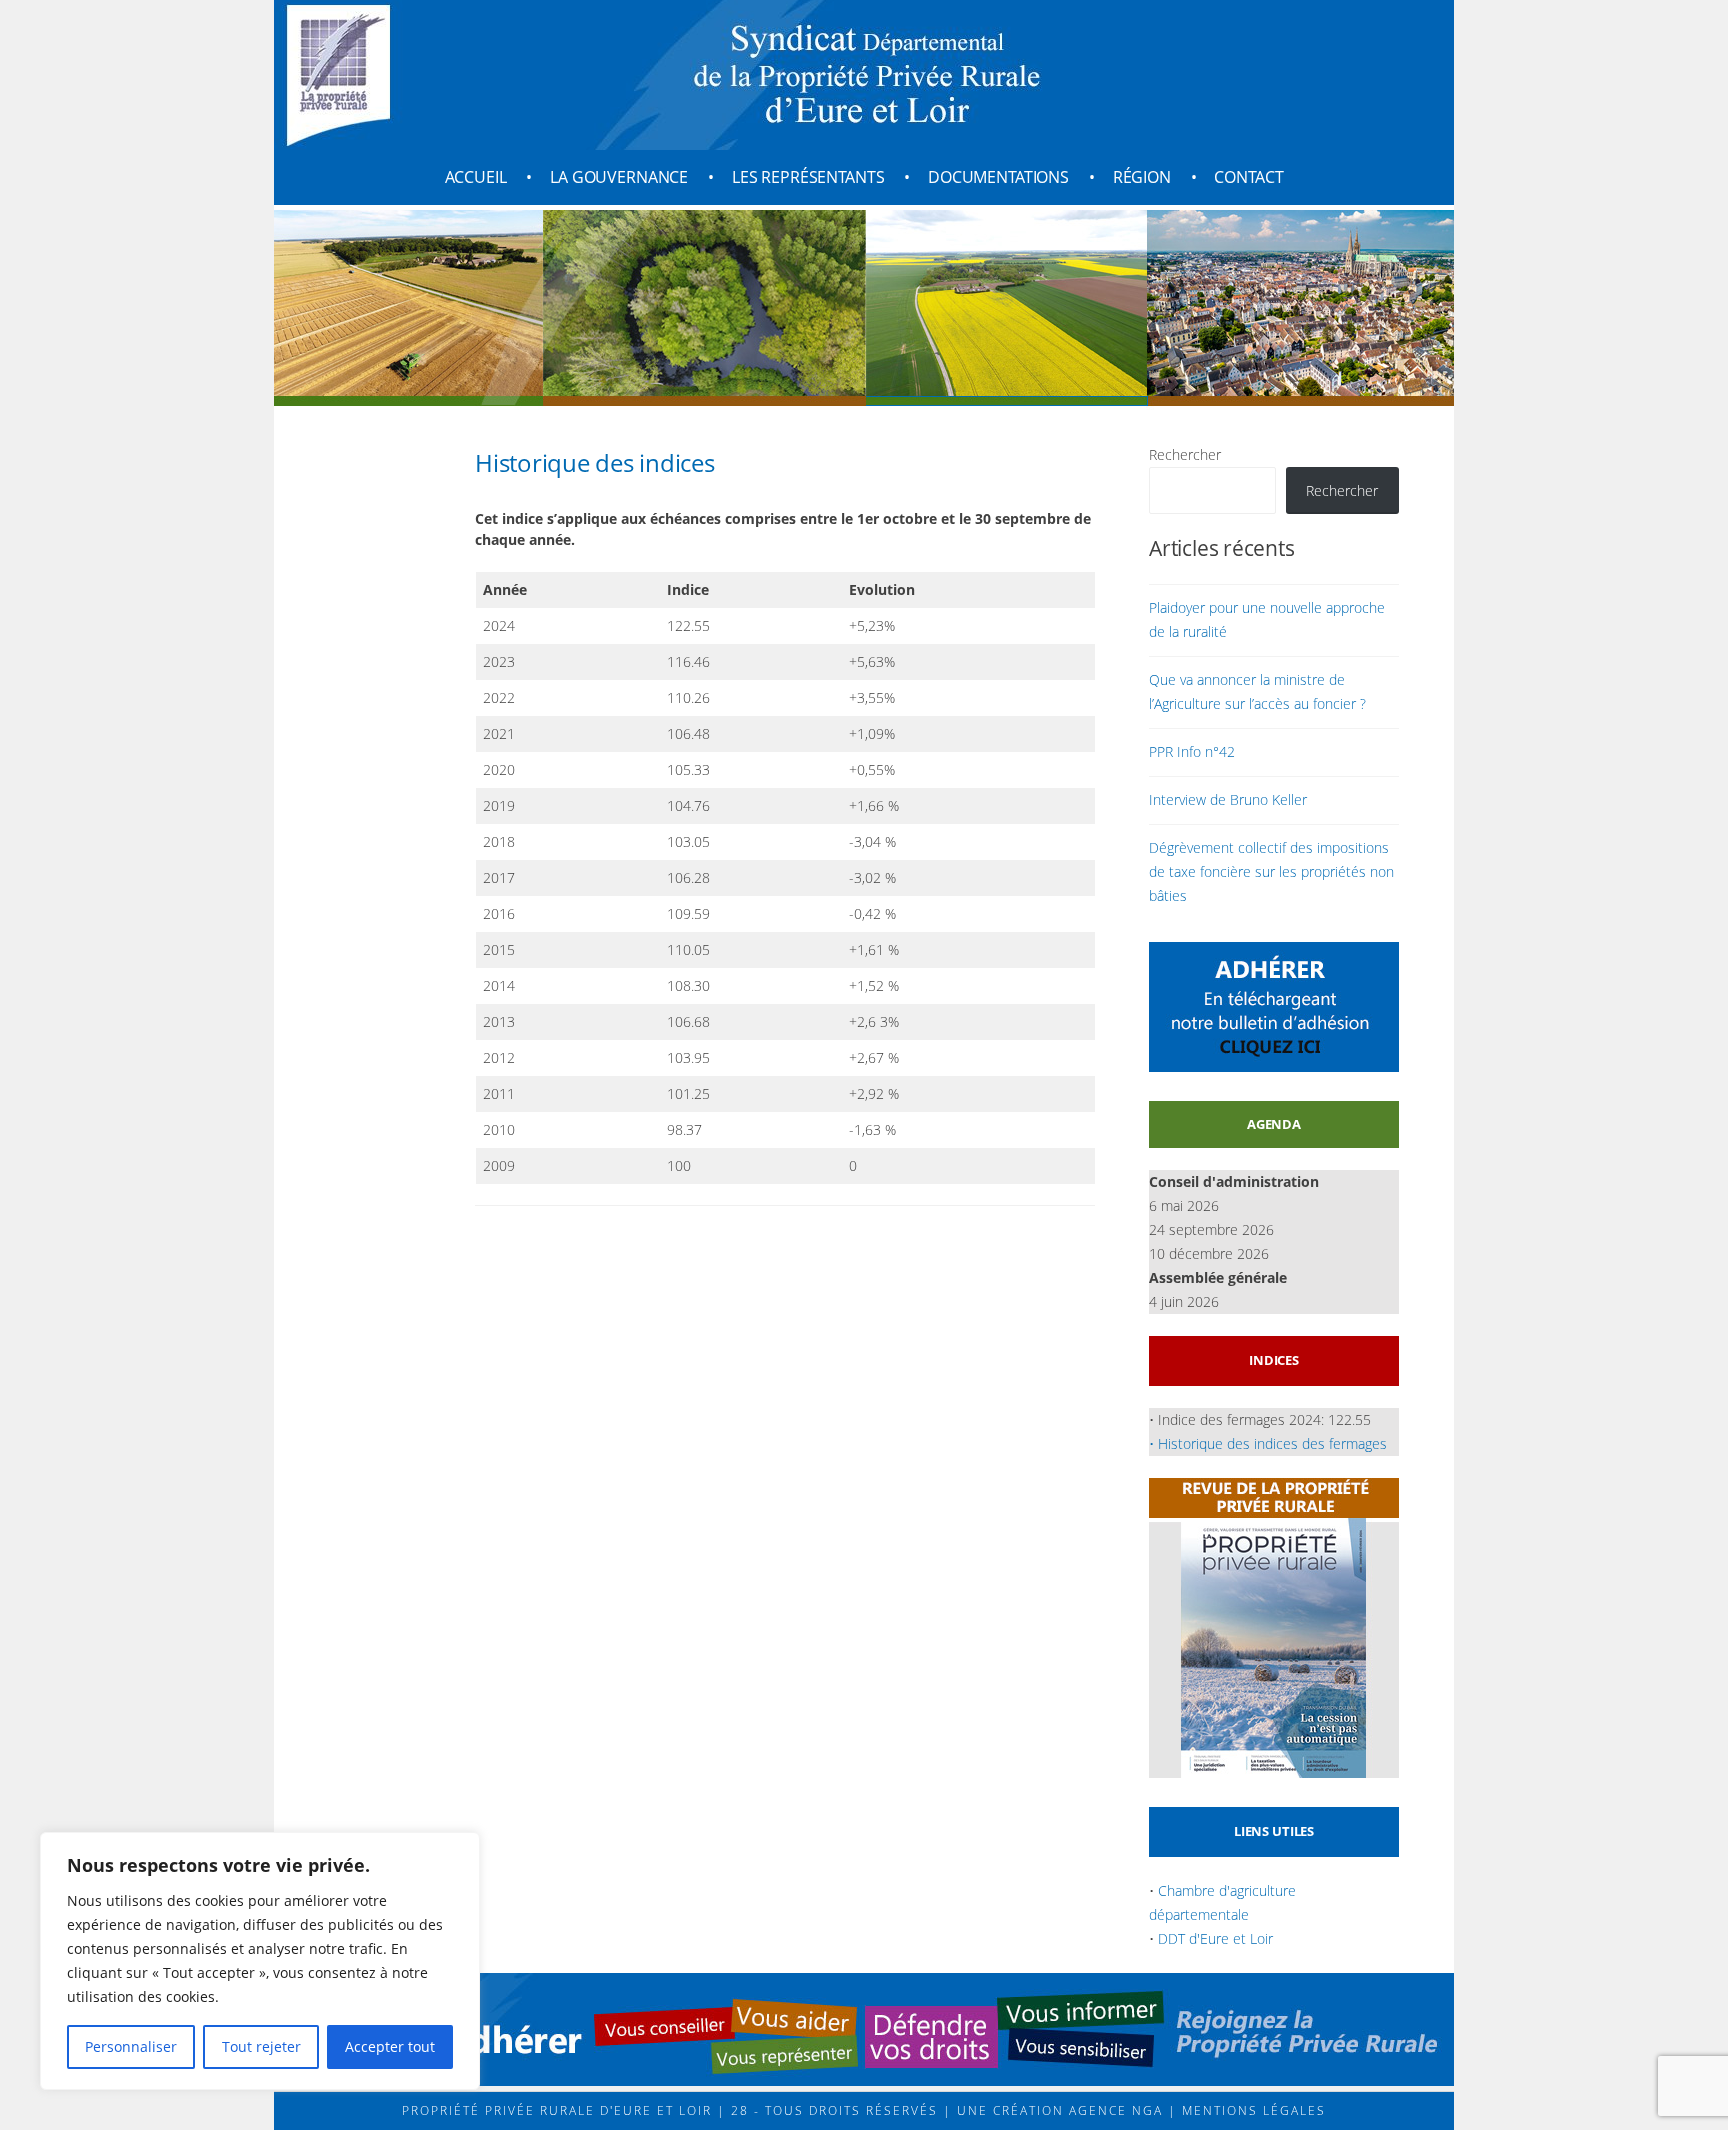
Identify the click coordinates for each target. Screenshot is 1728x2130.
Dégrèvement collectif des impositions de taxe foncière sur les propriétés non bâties (1271, 871)
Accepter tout (390, 2046)
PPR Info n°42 (1192, 751)
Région (1142, 177)
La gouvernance (619, 177)
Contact (1248, 177)
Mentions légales (1251, 2110)
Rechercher (1185, 454)
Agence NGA (1113, 2110)
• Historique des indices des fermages (1268, 1443)
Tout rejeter (261, 2046)
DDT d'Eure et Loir (1215, 1938)
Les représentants (808, 177)
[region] (260, 1961)
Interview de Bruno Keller (1228, 799)
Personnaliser (131, 2046)
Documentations (998, 177)
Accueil (476, 177)
